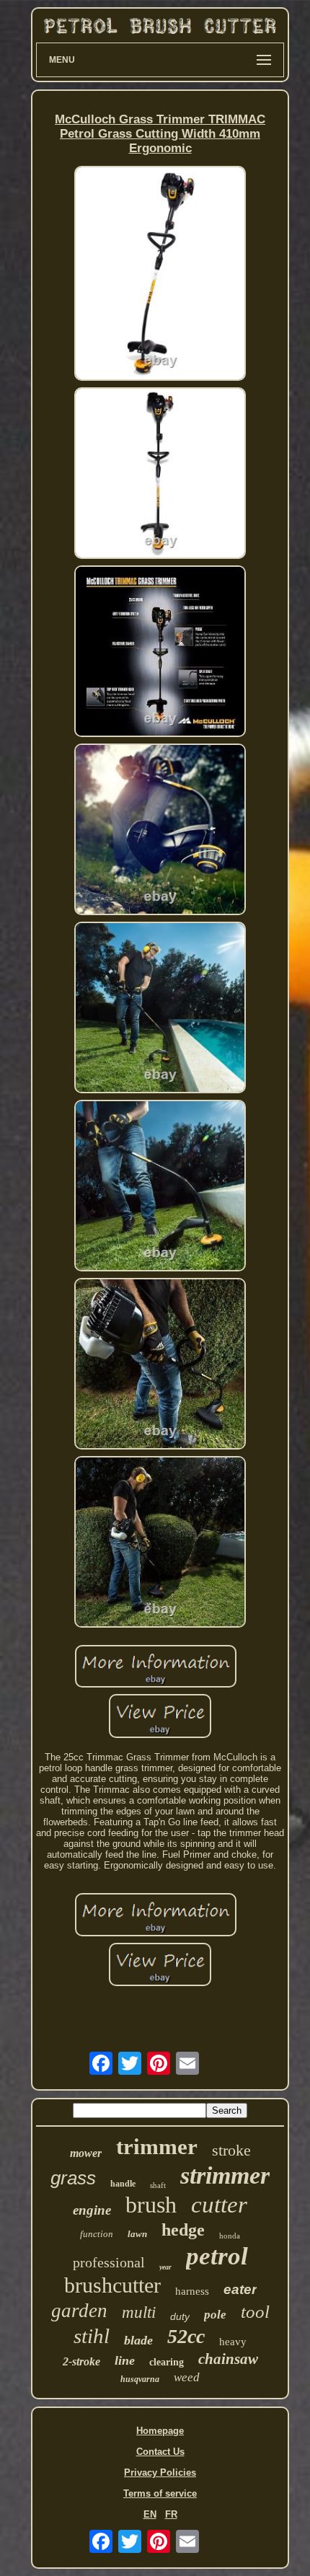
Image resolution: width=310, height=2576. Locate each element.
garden (79, 2311)
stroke (231, 2150)
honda (230, 2236)
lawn (137, 2234)
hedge (183, 2230)
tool (255, 2312)
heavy (233, 2342)
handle (123, 2184)
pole (215, 2315)
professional (109, 2262)
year (165, 2267)
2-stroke (81, 2361)
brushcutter (112, 2285)
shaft (158, 2185)
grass (73, 2178)
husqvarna (140, 2379)
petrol (217, 2256)
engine (92, 2210)
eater (240, 2289)
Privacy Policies (160, 2473)
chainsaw (228, 2359)
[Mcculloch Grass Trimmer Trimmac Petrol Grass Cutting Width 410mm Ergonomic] (160, 274)
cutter (219, 2205)
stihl (92, 2336)
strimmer (225, 2175)
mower (86, 2153)
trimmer (157, 2147)
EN (150, 2514)
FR (171, 2514)
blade (138, 2340)
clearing (167, 2362)
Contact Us (160, 2452)
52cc (186, 2336)
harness (192, 2291)
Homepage (160, 2431)
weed (187, 2377)
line (125, 2360)
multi (139, 2312)
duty (180, 2316)
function (97, 2234)
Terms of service (160, 2493)
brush (151, 2205)
